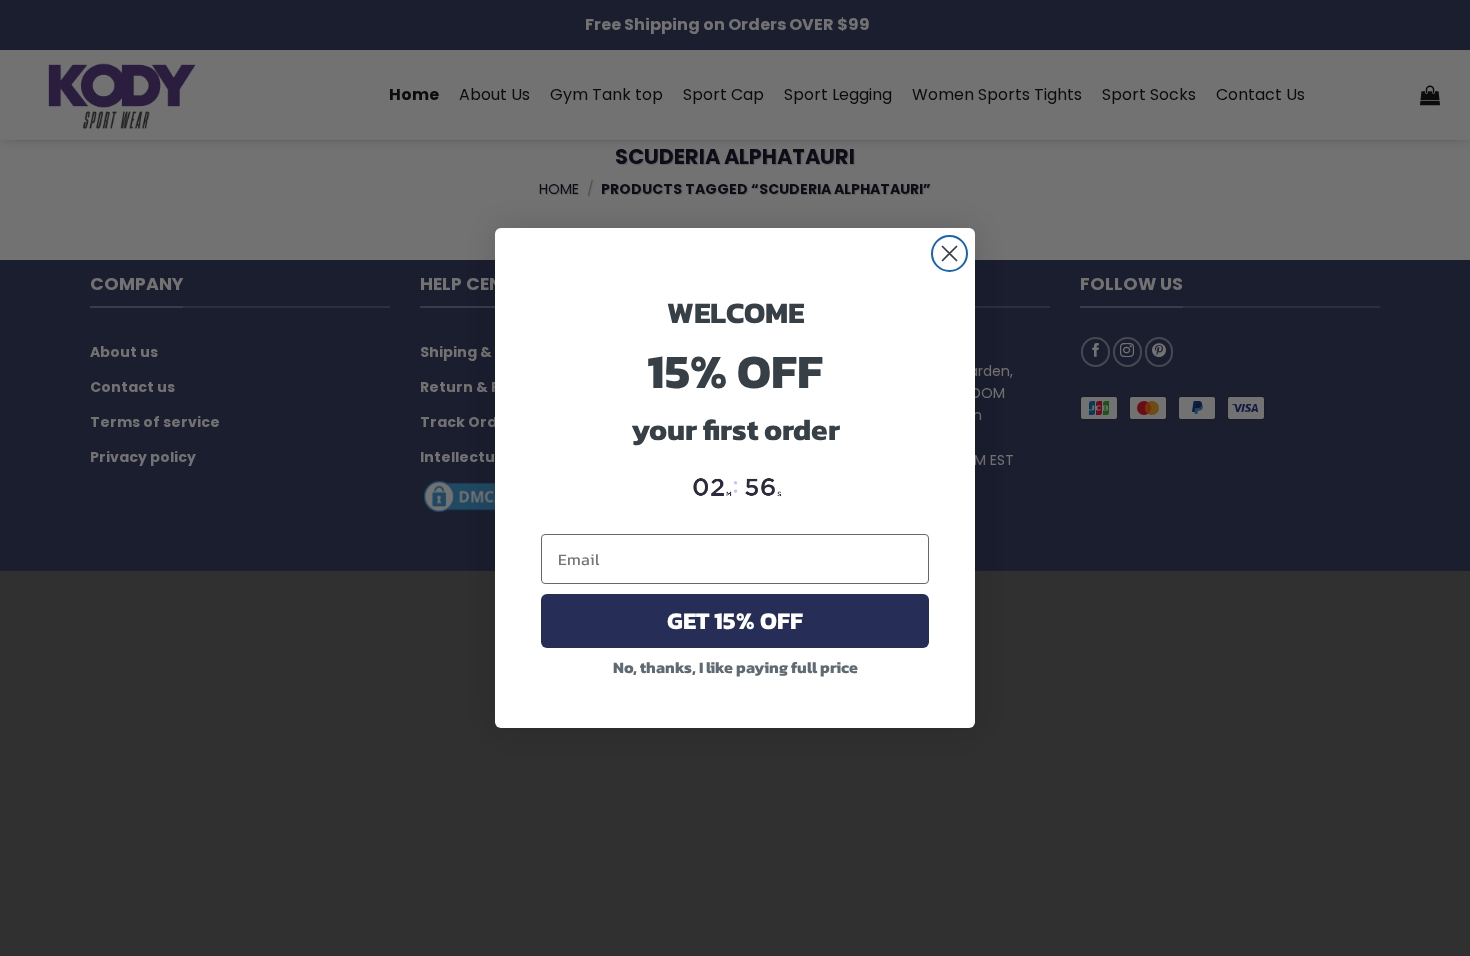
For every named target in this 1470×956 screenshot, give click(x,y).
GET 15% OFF (735, 620)
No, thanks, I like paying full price (735, 667)
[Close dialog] (949, 253)
